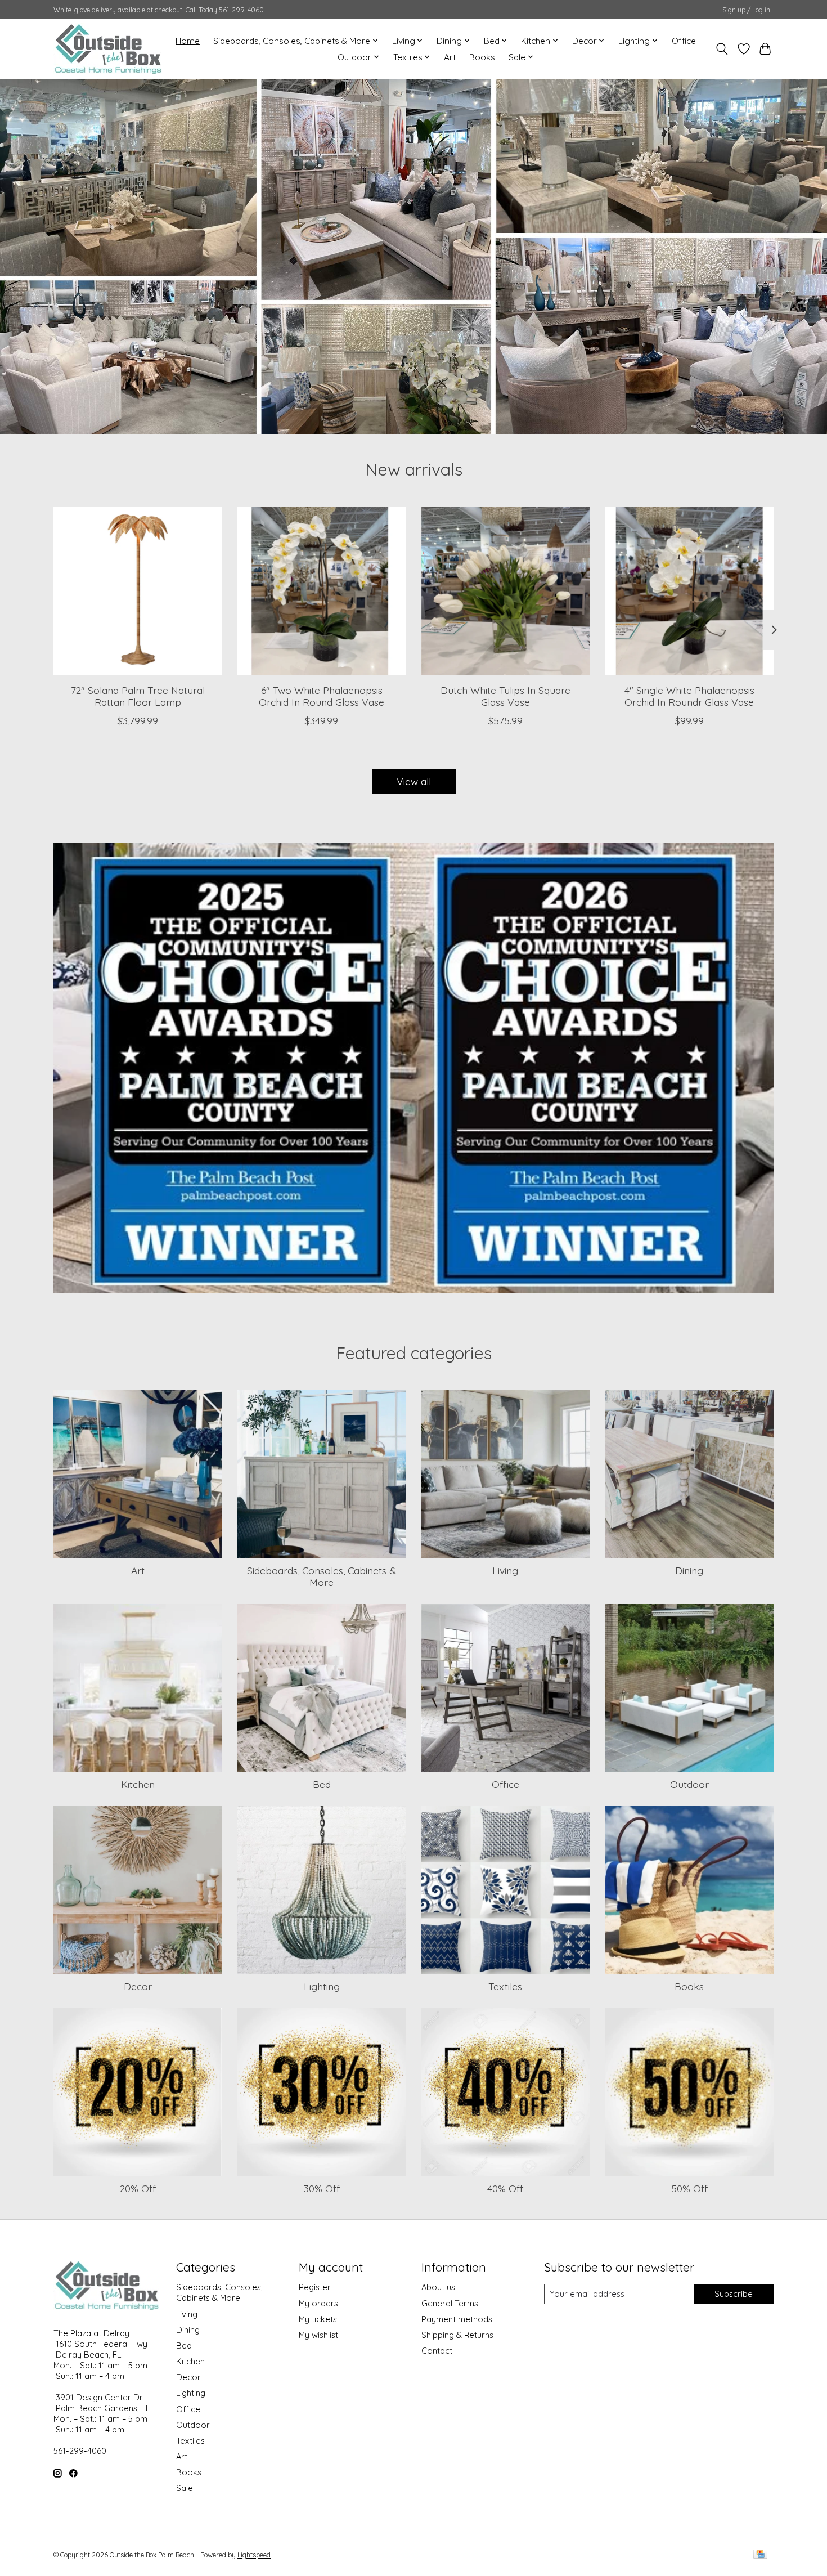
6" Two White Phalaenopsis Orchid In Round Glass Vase (322, 695)
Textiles (505, 1986)
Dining (689, 1570)
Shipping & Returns (457, 2335)
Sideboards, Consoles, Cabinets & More (322, 1576)
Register (315, 2287)
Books (482, 57)
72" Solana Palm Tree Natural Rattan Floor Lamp (138, 695)
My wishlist (318, 2335)
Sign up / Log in (746, 10)
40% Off (505, 2188)
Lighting (322, 1986)
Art (450, 57)
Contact (437, 2351)
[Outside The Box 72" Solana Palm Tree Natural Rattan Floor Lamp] (138, 591)
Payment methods (457, 2319)
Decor (138, 1986)
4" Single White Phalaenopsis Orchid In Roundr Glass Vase (689, 695)
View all (414, 781)
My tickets (318, 2319)
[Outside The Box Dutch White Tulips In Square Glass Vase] (505, 591)
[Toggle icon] (722, 49)
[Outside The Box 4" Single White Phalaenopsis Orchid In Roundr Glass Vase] (689, 591)
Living (505, 1570)
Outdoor (689, 1784)
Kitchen (138, 1784)
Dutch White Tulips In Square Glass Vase (505, 695)
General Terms (450, 2303)
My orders (318, 2303)
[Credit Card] (760, 2555)
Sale (185, 2488)
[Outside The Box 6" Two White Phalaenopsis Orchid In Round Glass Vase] (322, 591)
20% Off (138, 2188)
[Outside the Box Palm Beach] (108, 49)
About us (438, 2287)
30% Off (322, 2188)
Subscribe (734, 2294)
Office (684, 41)
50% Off (689, 2188)
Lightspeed (254, 2555)
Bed (322, 1784)
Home (188, 41)
